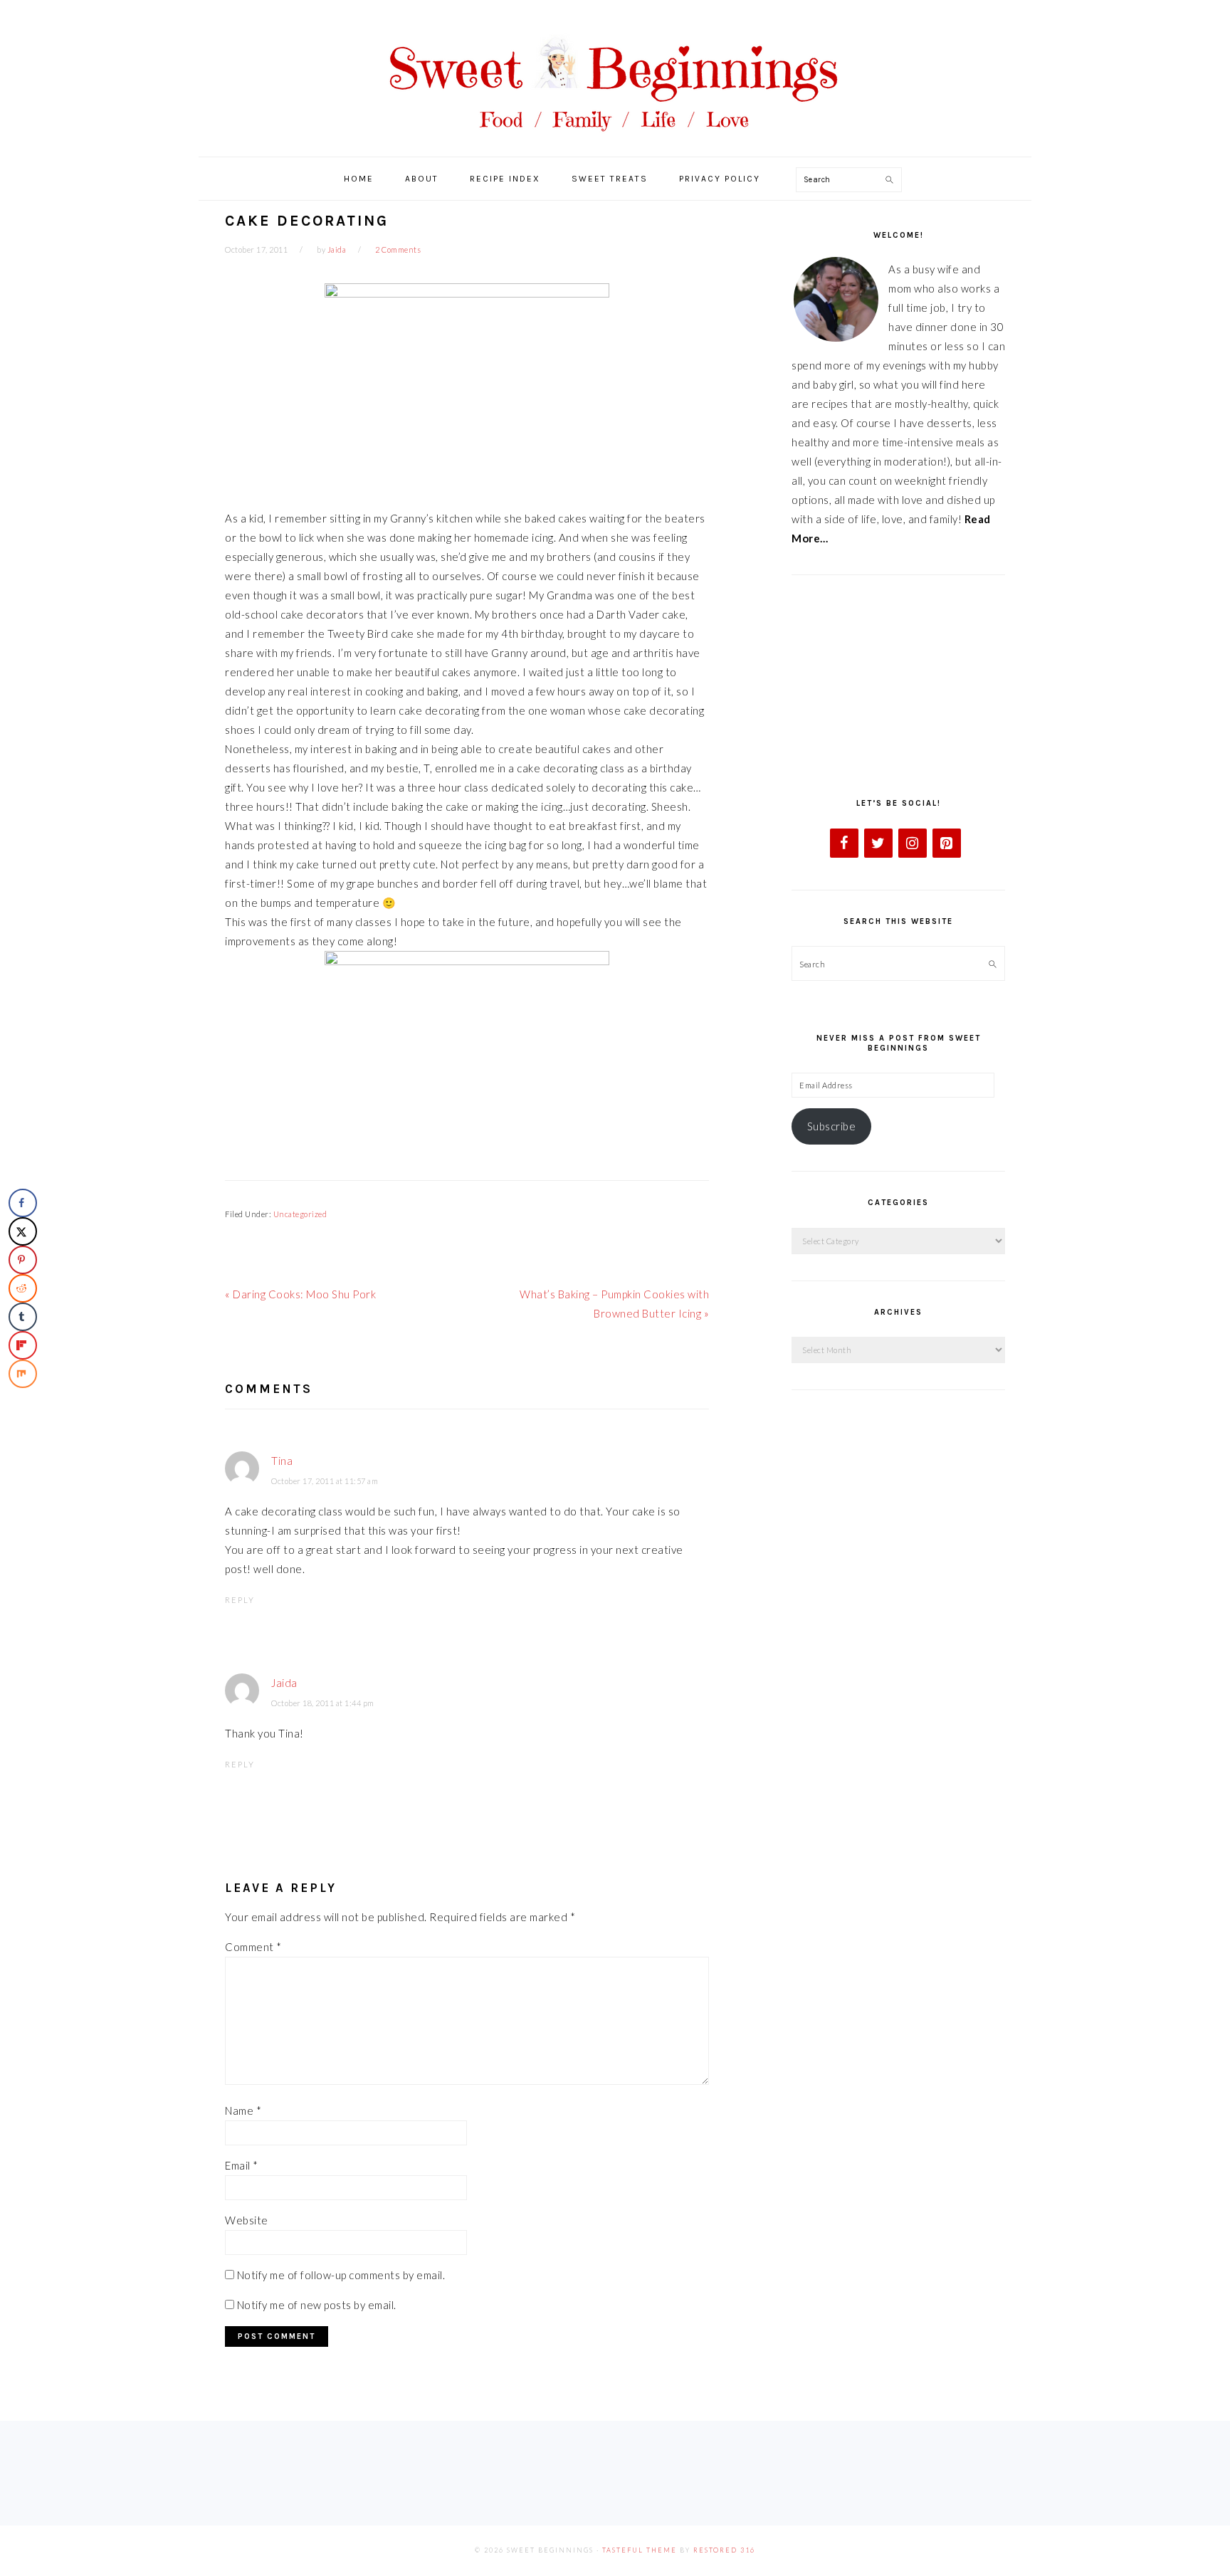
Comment (253, 1947)
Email (242, 2165)
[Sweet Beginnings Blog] (615, 142)
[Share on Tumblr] (23, 1317)
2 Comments (398, 249)
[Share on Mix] (23, 1374)
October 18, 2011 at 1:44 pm (323, 1703)
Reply (240, 1600)
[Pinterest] (947, 843)
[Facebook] (844, 843)
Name (243, 2110)
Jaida (284, 1683)
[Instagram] (913, 843)
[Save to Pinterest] (23, 1260)
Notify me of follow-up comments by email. (341, 2275)
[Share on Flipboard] (23, 1345)
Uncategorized (300, 1214)
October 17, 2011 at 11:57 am (325, 1481)
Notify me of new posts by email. (317, 2305)
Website (247, 2220)
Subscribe (832, 1126)
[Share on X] (23, 1231)
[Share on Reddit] (23, 1288)
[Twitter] (878, 843)
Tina (282, 1461)
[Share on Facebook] (23, 1203)
